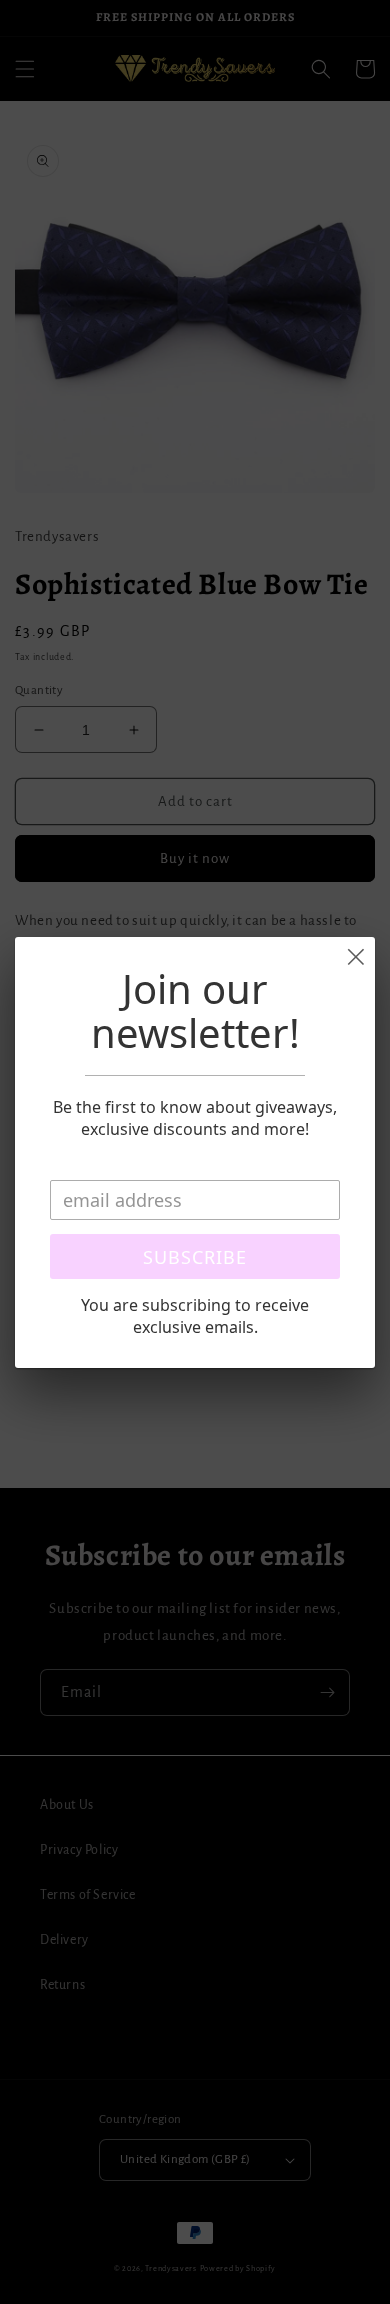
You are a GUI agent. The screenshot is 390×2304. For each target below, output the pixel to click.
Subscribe (195, 1257)
